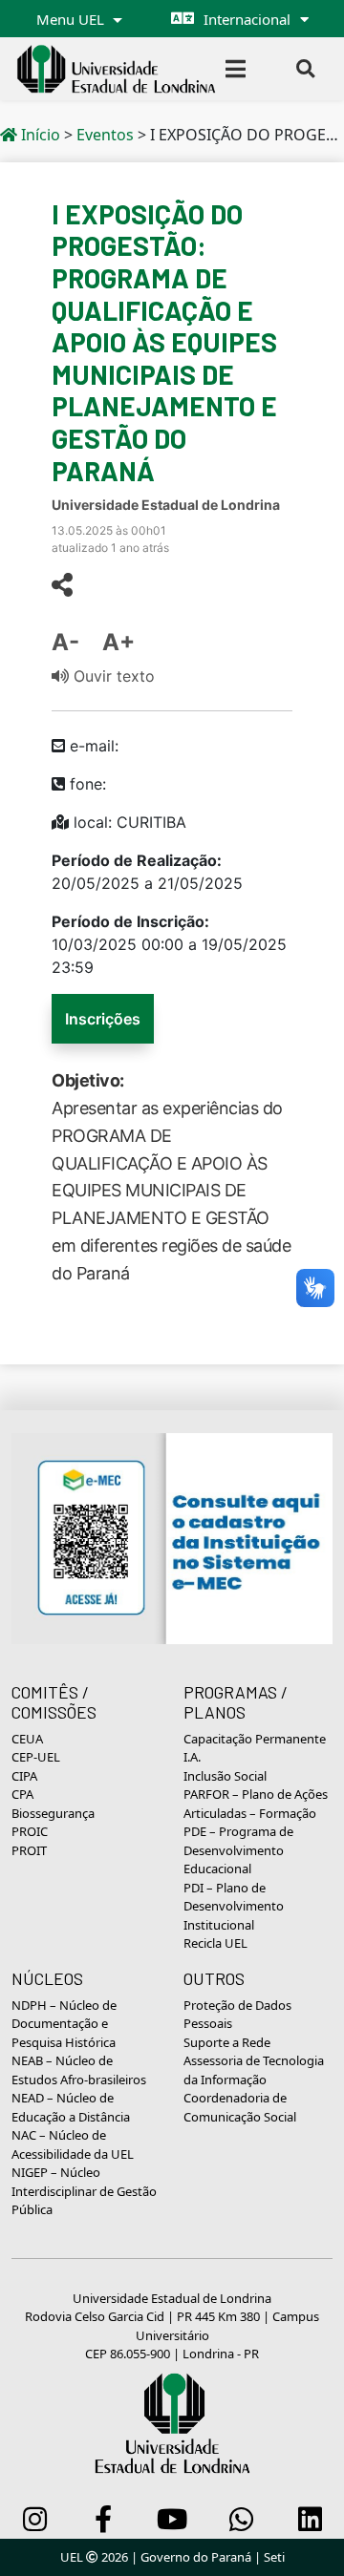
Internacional (247, 19)
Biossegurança (53, 1813)
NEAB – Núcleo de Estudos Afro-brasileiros (79, 2070)
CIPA (24, 1776)
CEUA (27, 1739)
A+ (118, 642)
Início (39, 135)
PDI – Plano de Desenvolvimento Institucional (234, 1906)
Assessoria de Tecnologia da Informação (254, 2070)
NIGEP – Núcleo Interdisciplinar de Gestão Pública (84, 2191)
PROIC (30, 1831)
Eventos (105, 135)
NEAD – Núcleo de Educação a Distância (71, 2107)
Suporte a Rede (227, 2042)
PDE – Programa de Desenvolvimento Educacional (238, 1850)
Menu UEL (72, 19)
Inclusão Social (225, 1776)
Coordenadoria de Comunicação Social (240, 2107)
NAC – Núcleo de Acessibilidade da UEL (73, 2144)
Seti (274, 2557)
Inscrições (103, 1019)
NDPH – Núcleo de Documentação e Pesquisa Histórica (64, 2024)
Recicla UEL (215, 1943)
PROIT (29, 1850)
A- (65, 642)
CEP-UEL (36, 1757)
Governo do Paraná (196, 2557)
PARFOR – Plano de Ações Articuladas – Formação (256, 1804)
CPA (22, 1794)
